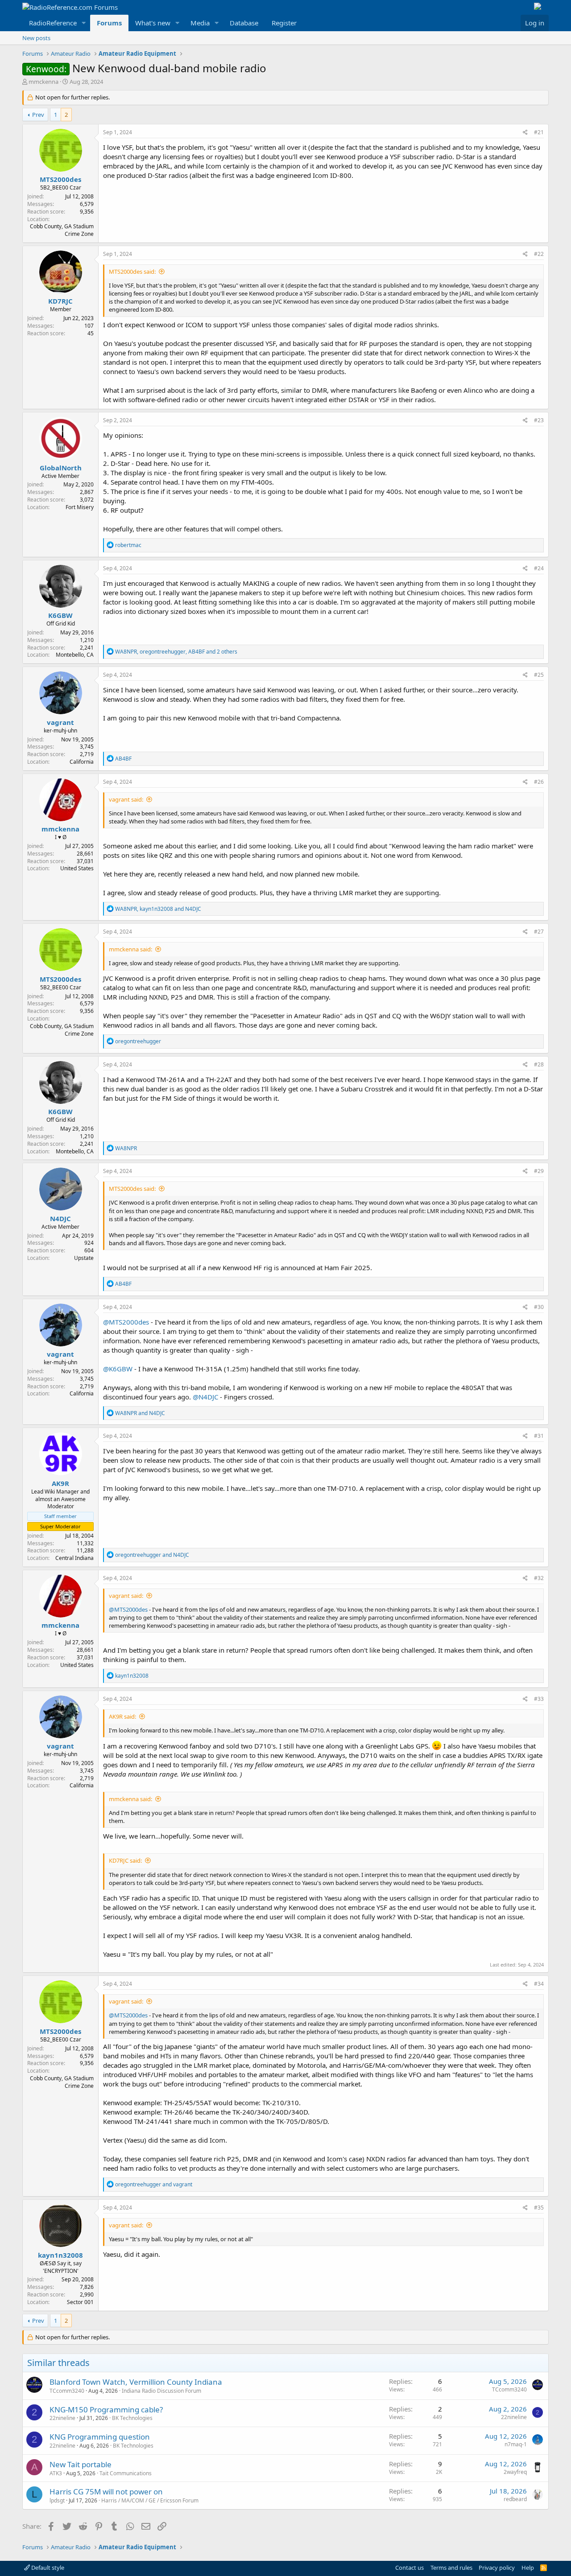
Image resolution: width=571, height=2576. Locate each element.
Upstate (84, 1258)
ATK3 (56, 2473)
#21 (539, 132)
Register (284, 23)
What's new (153, 23)
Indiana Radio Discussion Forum (161, 2391)
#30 (539, 1307)
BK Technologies (132, 2418)
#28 (539, 1064)
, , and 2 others (176, 652)
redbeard (515, 2499)
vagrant (60, 722)
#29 (539, 1171)
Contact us (410, 2568)
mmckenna (43, 82)
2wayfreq (515, 2472)
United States (77, 868)
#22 (539, 254)
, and (158, 909)
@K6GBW (118, 1369)
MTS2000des (60, 179)
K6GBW (60, 615)
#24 (539, 568)
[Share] (525, 133)
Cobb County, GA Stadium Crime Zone (62, 230)
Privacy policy (497, 2568)
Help (528, 2568)
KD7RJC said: (125, 1860)
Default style (47, 2568)
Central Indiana (74, 1558)
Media (200, 23)
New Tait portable (81, 2464)
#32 (539, 1578)
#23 (539, 420)
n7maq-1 (516, 2444)
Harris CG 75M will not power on (106, 2492)
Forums (109, 23)
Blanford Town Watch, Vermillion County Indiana (136, 2382)
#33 (539, 1699)
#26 (539, 782)
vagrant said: (126, 799)
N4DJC (60, 1218)
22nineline (62, 2418)
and (140, 1413)
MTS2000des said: (132, 272)
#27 (539, 932)
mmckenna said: (130, 949)
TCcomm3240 (67, 2391)
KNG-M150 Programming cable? (106, 2409)
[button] (84, 23)
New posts (36, 38)
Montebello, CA (75, 655)
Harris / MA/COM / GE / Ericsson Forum (150, 2500)
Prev (38, 115)
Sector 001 (80, 2302)
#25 (539, 675)
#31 (539, 1436)
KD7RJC (60, 301)
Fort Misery (80, 507)
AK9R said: (122, 1716)
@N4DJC (205, 1397)
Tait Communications (126, 2473)
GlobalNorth (61, 468)
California (82, 762)
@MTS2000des (126, 1322)
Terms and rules (451, 2568)
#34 (539, 1984)
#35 (539, 2208)
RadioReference (53, 23)
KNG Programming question (100, 2437)
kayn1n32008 (60, 2255)
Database (244, 23)
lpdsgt (57, 2500)
